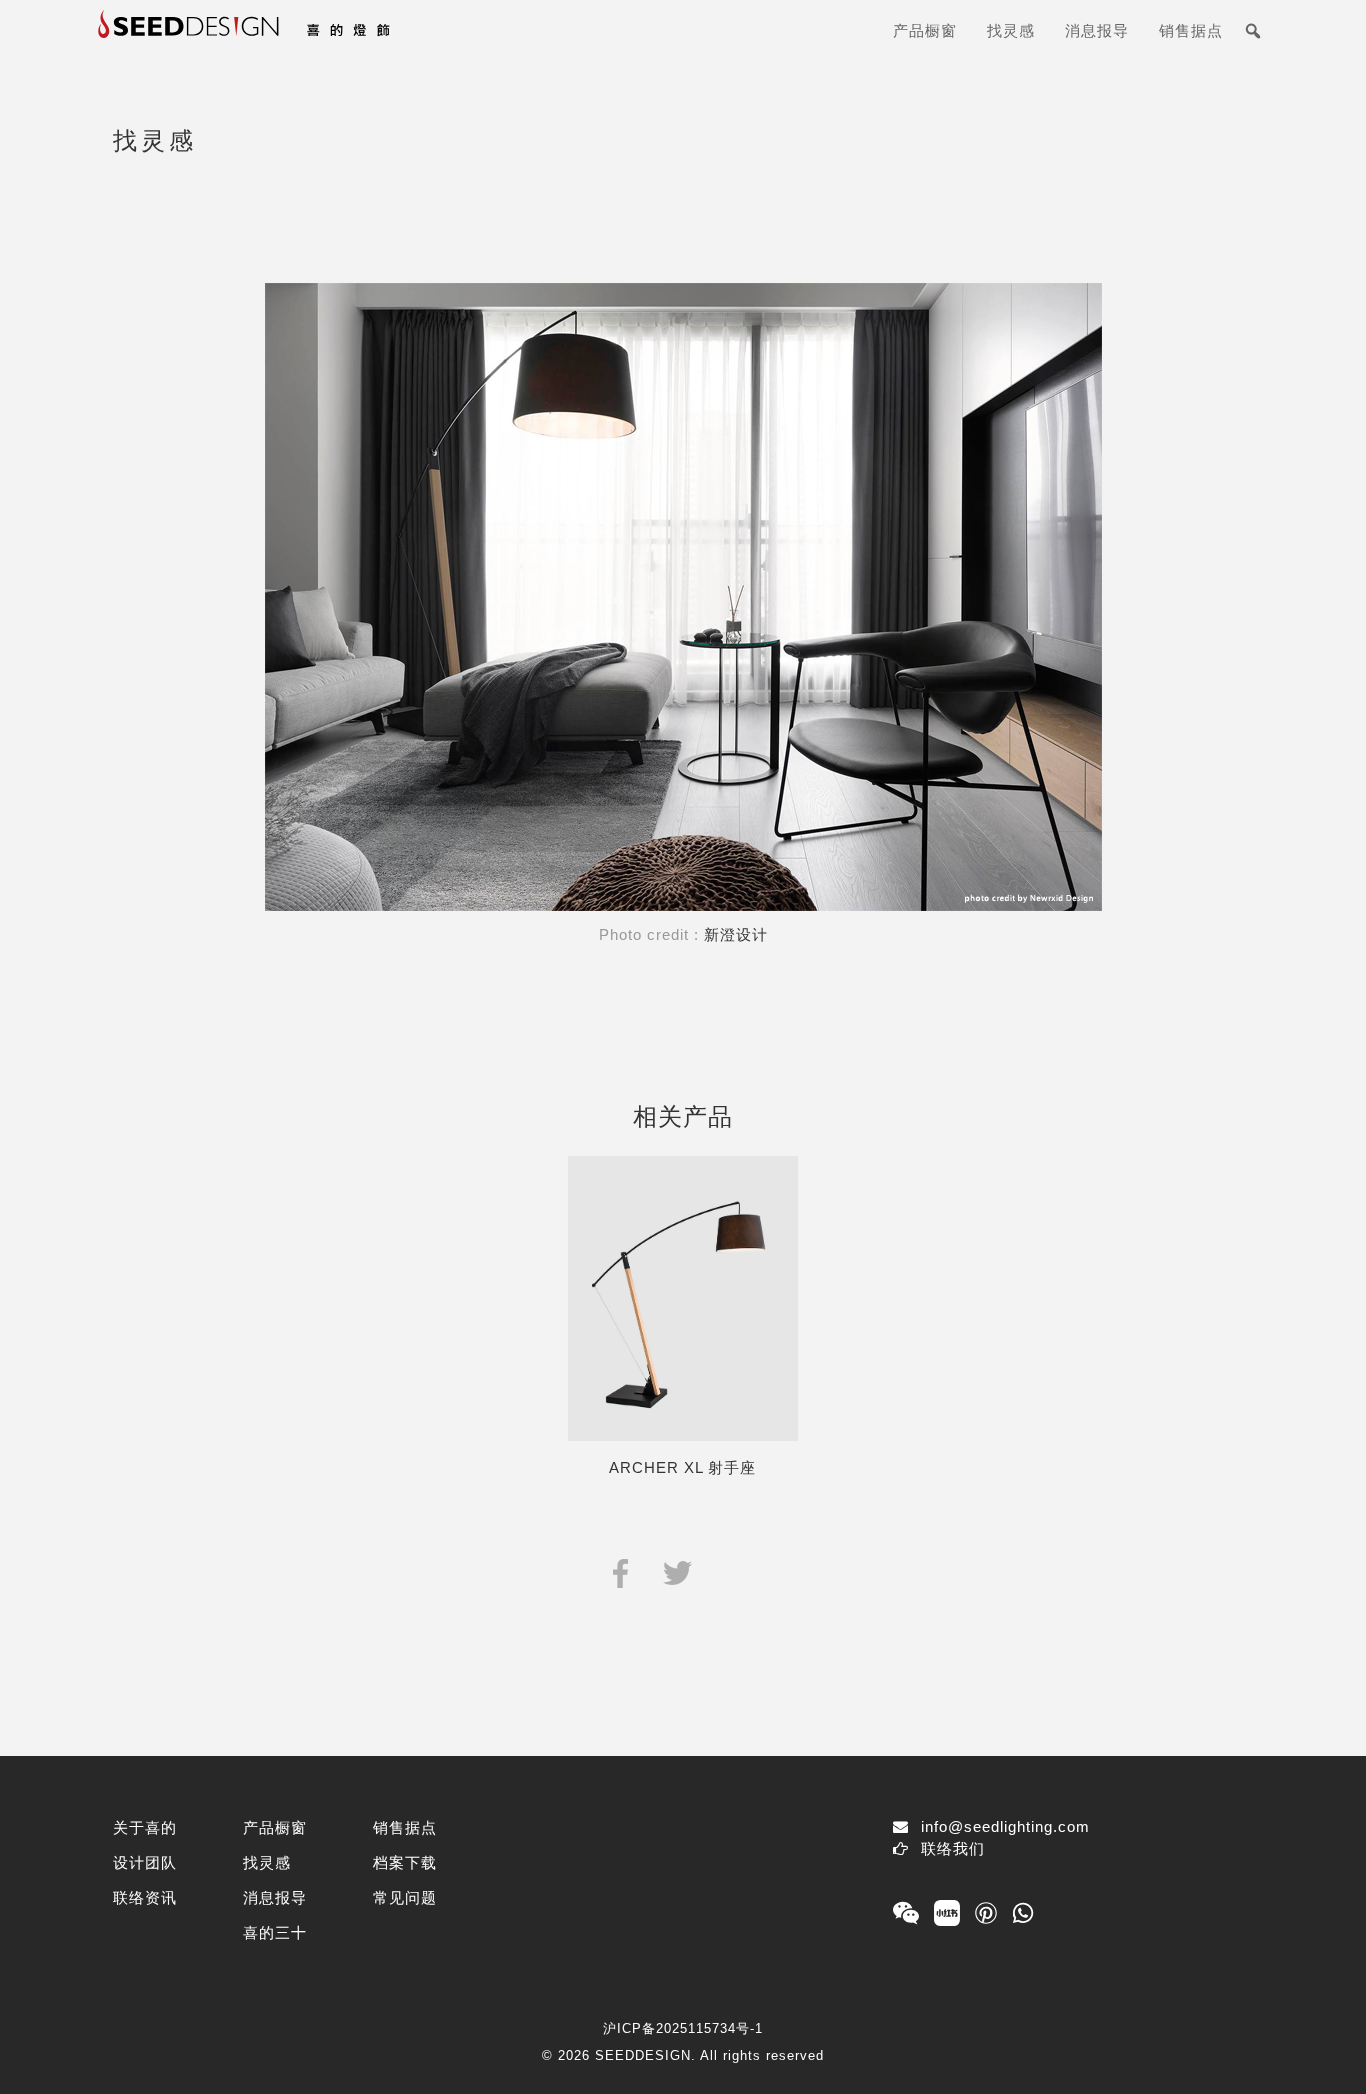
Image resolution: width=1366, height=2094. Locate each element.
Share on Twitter (677, 1571)
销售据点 (1191, 30)
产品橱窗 (925, 30)
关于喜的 (145, 1827)
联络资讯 (145, 1897)
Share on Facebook (620, 1571)
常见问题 (405, 1897)
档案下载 (405, 1862)
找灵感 (1011, 30)
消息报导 (1097, 30)
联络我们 (953, 1848)
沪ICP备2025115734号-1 (683, 2028)
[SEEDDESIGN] (293, 38)
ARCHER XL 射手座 (682, 1467)
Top (1318, 2046)
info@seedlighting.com (1005, 1826)
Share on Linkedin (733, 1571)
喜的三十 (275, 1932)
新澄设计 (736, 934)
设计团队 (145, 1862)
